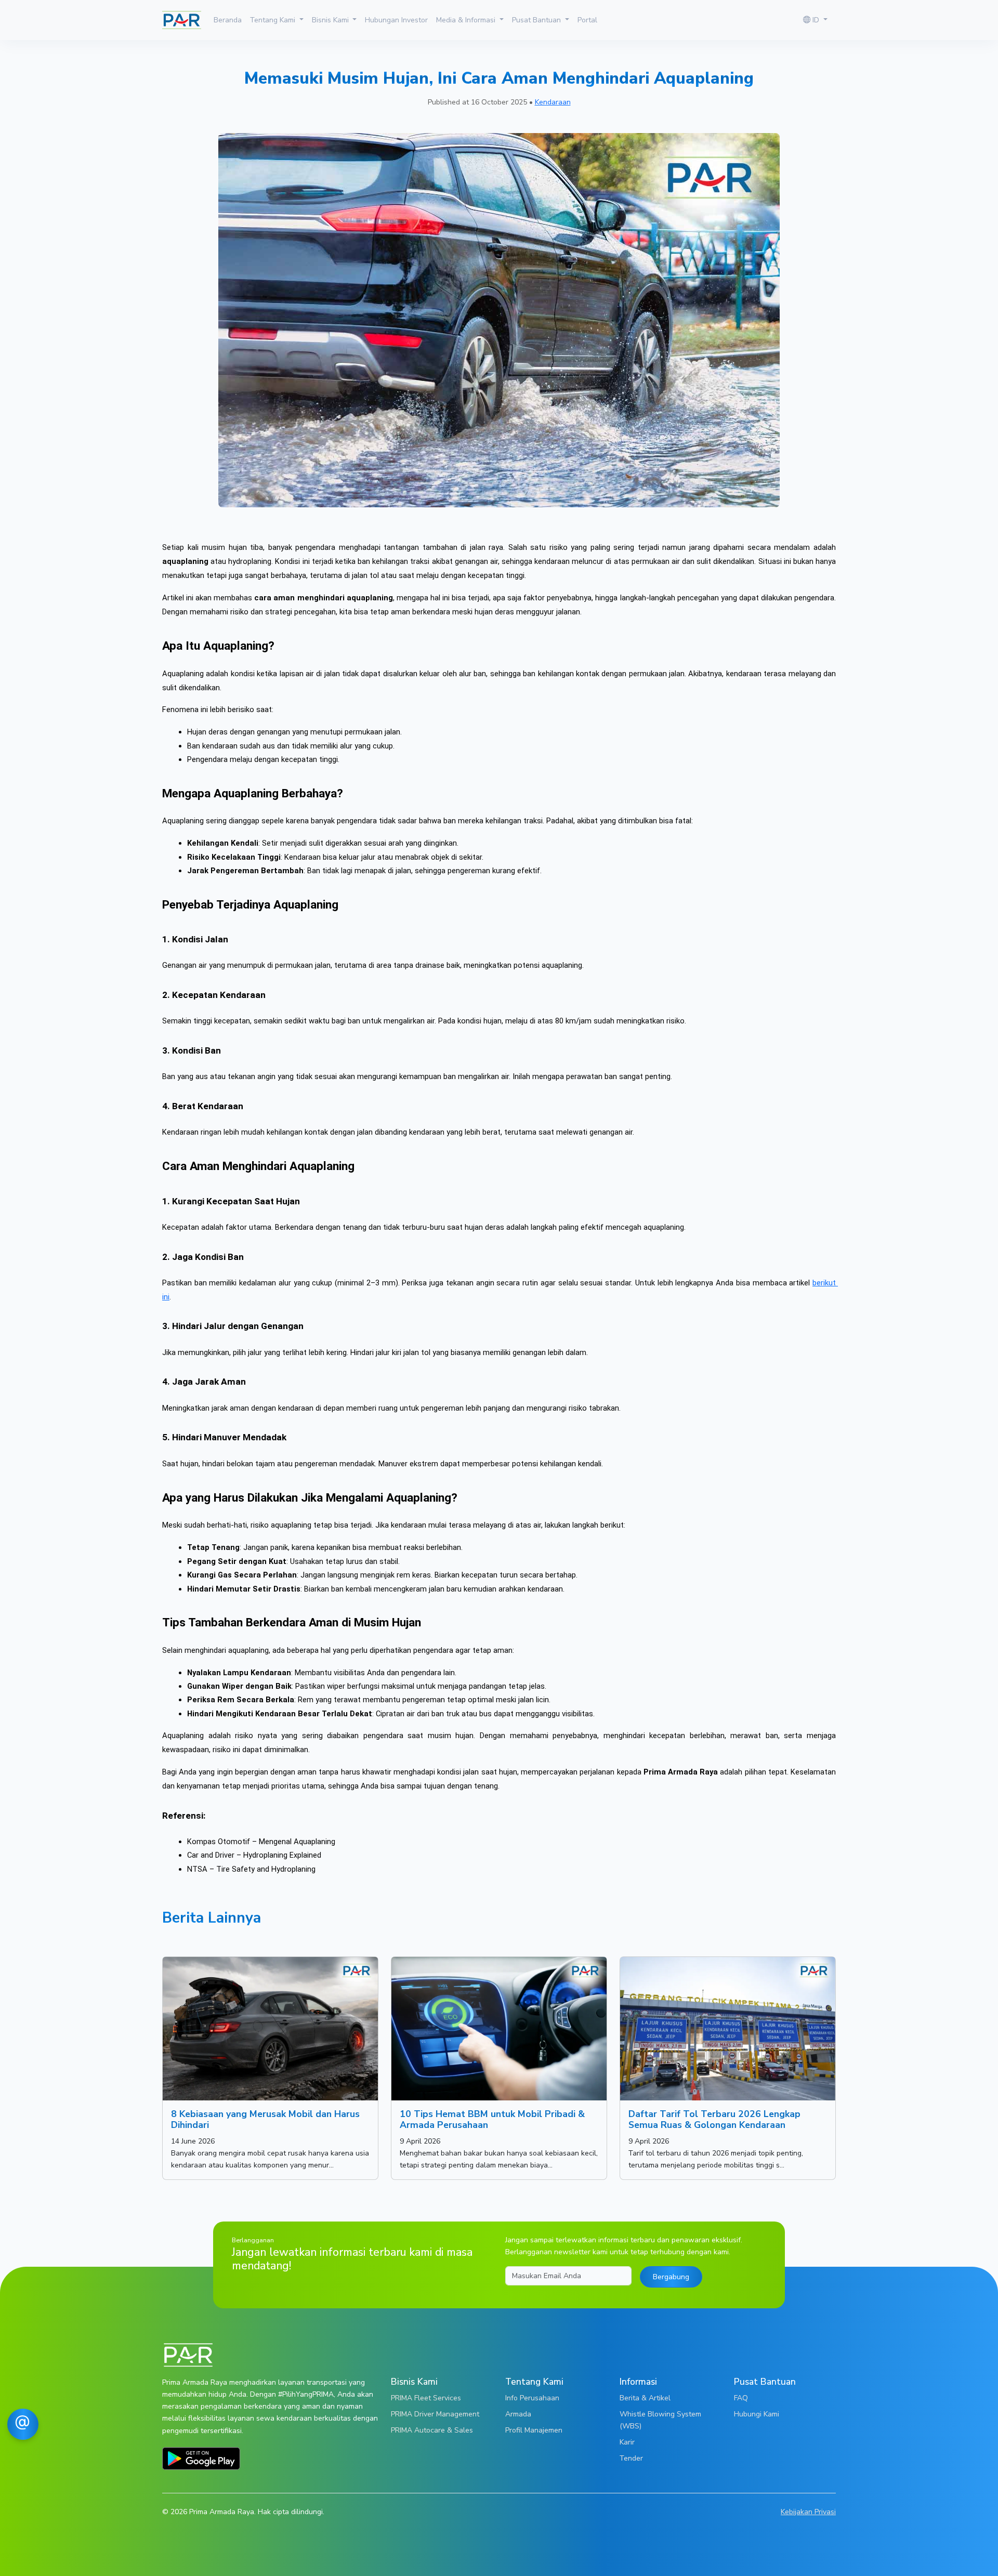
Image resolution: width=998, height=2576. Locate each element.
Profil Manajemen (534, 2430)
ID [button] (816, 20)
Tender (631, 2458)
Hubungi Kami (757, 2414)
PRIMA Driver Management (435, 2414)
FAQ (741, 2398)
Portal (587, 20)
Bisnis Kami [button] (331, 20)
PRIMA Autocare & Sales (432, 2430)
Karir (627, 2442)
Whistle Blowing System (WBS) (660, 2420)
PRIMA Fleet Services (426, 2398)
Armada (518, 2414)
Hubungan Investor (396, 20)
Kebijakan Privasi (808, 2512)
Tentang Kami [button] (274, 20)
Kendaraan (553, 102)
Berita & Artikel (645, 2398)
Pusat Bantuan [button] (537, 20)
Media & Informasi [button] (467, 20)
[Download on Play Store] (201, 2457)
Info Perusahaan (532, 2398)
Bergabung (671, 2277)
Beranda (228, 20)
